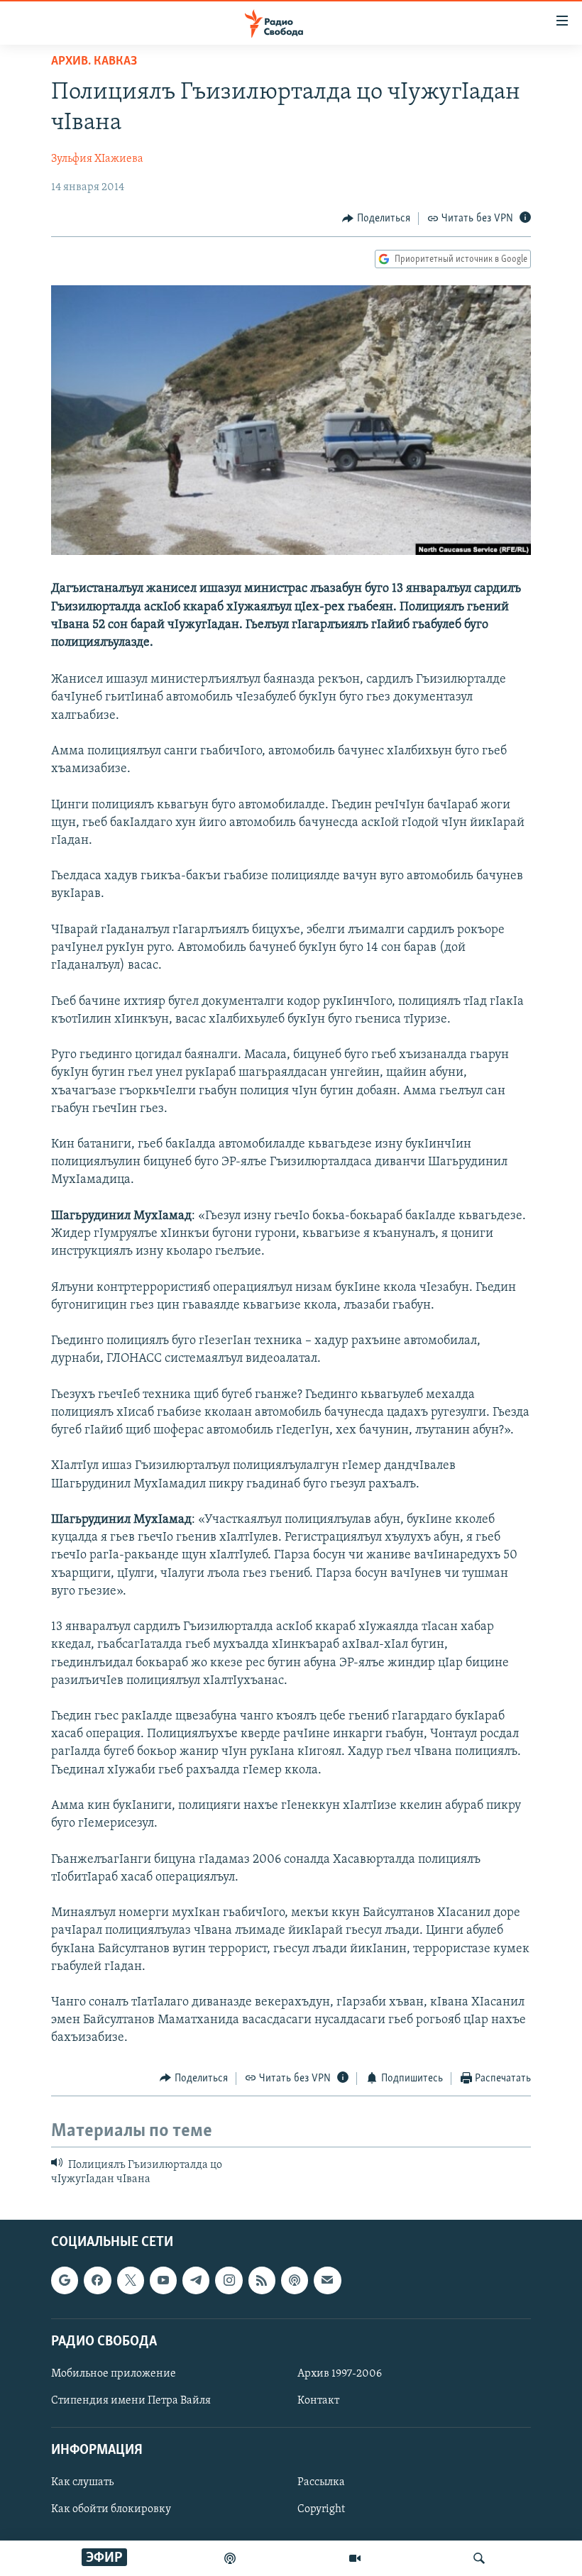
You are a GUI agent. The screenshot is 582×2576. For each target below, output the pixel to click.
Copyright (321, 2509)
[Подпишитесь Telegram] (196, 2280)
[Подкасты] (295, 2280)
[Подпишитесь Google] (65, 2280)
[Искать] (479, 2558)
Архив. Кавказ (94, 62)
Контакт (318, 2401)
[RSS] (262, 2280)
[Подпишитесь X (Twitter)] (131, 2280)
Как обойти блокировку (111, 2509)
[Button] (376, 219)
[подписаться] (327, 2280)
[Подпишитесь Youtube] (163, 2280)
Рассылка (321, 2482)
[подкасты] (230, 2558)
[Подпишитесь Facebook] (97, 2280)
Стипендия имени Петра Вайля (131, 2401)
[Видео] (355, 2558)
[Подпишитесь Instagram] (229, 2280)
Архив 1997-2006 (340, 2374)
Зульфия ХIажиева (97, 159)
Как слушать (82, 2482)
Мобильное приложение (114, 2374)
